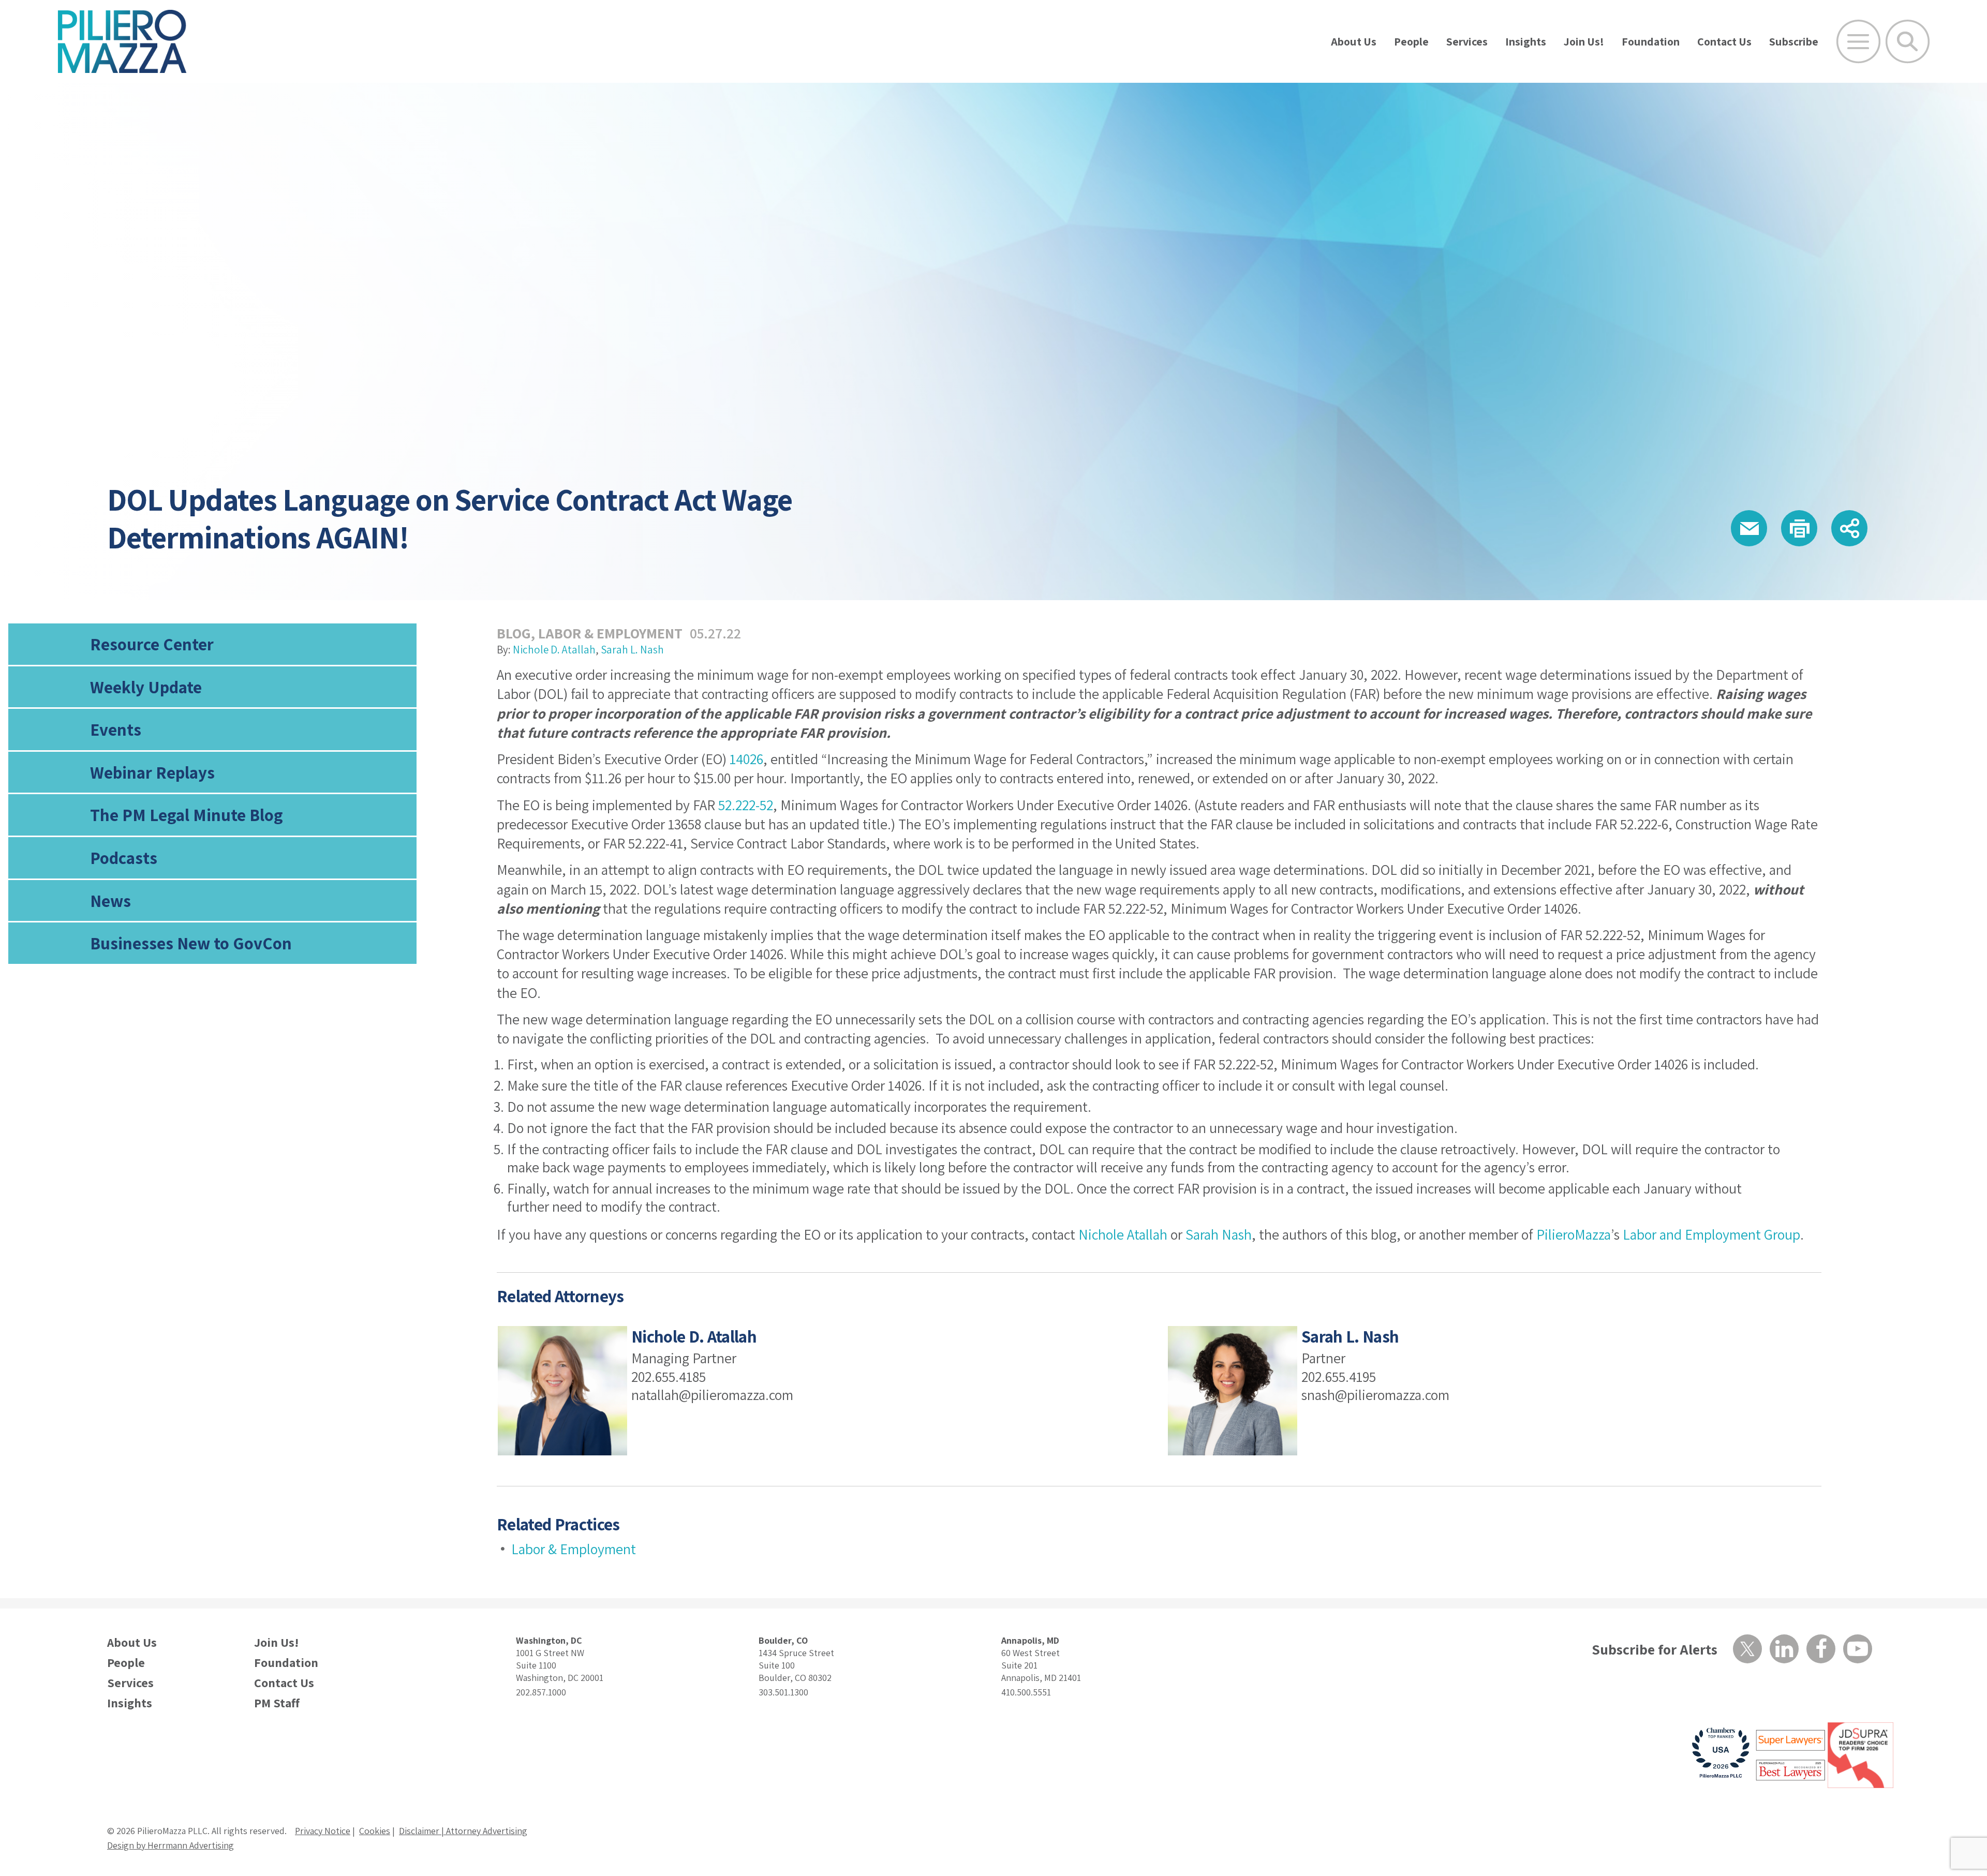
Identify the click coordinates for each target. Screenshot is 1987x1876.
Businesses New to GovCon (191, 943)
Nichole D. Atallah (554, 650)
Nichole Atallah (1123, 1234)
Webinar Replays (152, 772)
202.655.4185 (669, 1376)
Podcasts (124, 858)
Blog (514, 633)
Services (1467, 41)
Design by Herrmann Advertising (170, 1845)
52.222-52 (746, 805)
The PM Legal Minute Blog (187, 815)
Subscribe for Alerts (1655, 1649)
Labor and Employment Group (1711, 1234)
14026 (746, 759)
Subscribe (1794, 41)
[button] (1749, 528)
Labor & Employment (610, 633)
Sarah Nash (1219, 1234)
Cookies (375, 1831)
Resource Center (152, 644)
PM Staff (277, 1703)
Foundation (1651, 41)
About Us (1354, 41)
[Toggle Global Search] (1908, 42)
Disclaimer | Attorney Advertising (463, 1831)
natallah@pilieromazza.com (712, 1395)
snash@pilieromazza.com (1375, 1395)
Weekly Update (146, 687)
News (110, 900)
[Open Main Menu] (1858, 42)
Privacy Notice (323, 1831)
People (1411, 41)
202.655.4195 (1339, 1376)
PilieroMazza (1574, 1234)
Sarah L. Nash (632, 650)
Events (116, 729)
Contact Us (1724, 41)
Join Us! (1584, 41)
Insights (1526, 41)
